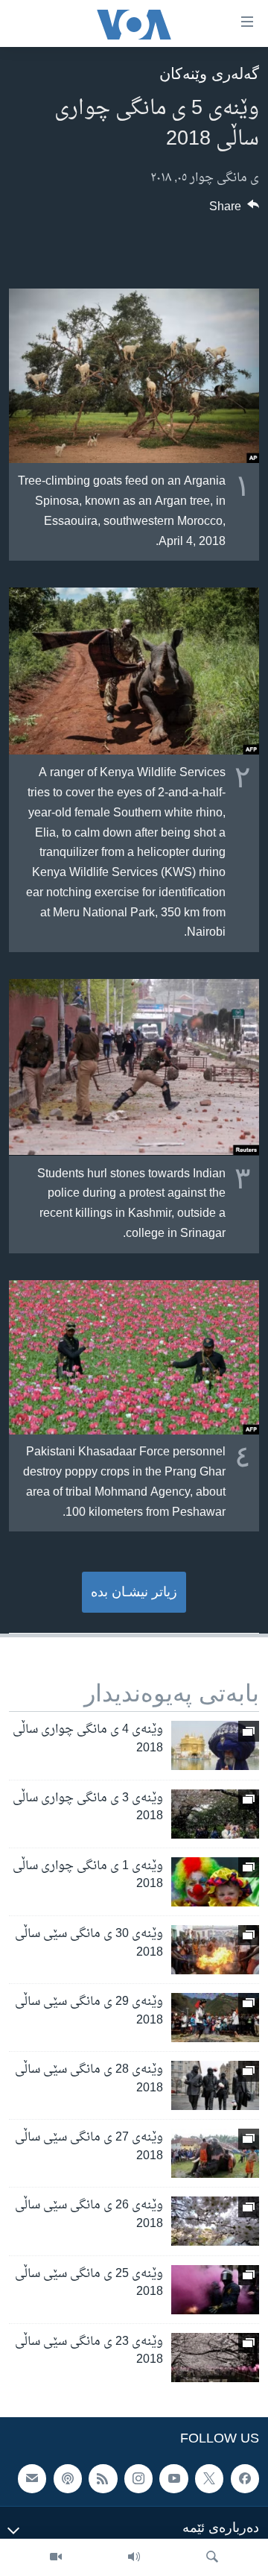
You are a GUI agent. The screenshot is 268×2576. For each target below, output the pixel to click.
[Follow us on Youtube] (173, 2478)
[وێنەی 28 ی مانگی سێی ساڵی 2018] (215, 2085)
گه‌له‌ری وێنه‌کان (209, 73)
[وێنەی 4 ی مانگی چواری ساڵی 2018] (215, 1745)
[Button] (234, 210)
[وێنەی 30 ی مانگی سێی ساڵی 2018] (215, 1950)
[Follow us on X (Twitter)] (209, 2478)
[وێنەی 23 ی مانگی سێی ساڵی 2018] (215, 2358)
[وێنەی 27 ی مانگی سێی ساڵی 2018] (215, 2153)
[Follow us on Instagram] (138, 2478)
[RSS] (103, 2478)
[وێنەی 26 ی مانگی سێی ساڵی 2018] (215, 2221)
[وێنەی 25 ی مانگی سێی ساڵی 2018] (215, 2290)
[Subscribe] (32, 2478)
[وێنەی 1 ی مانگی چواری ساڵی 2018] (215, 1882)
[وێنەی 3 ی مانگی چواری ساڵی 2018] (215, 1814)
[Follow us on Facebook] (245, 2478)
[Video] (56, 2557)
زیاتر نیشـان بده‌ (134, 1592)
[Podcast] (68, 2478)
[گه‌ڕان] (212, 2557)
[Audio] (134, 2557)
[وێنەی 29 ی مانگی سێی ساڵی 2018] (215, 2018)
